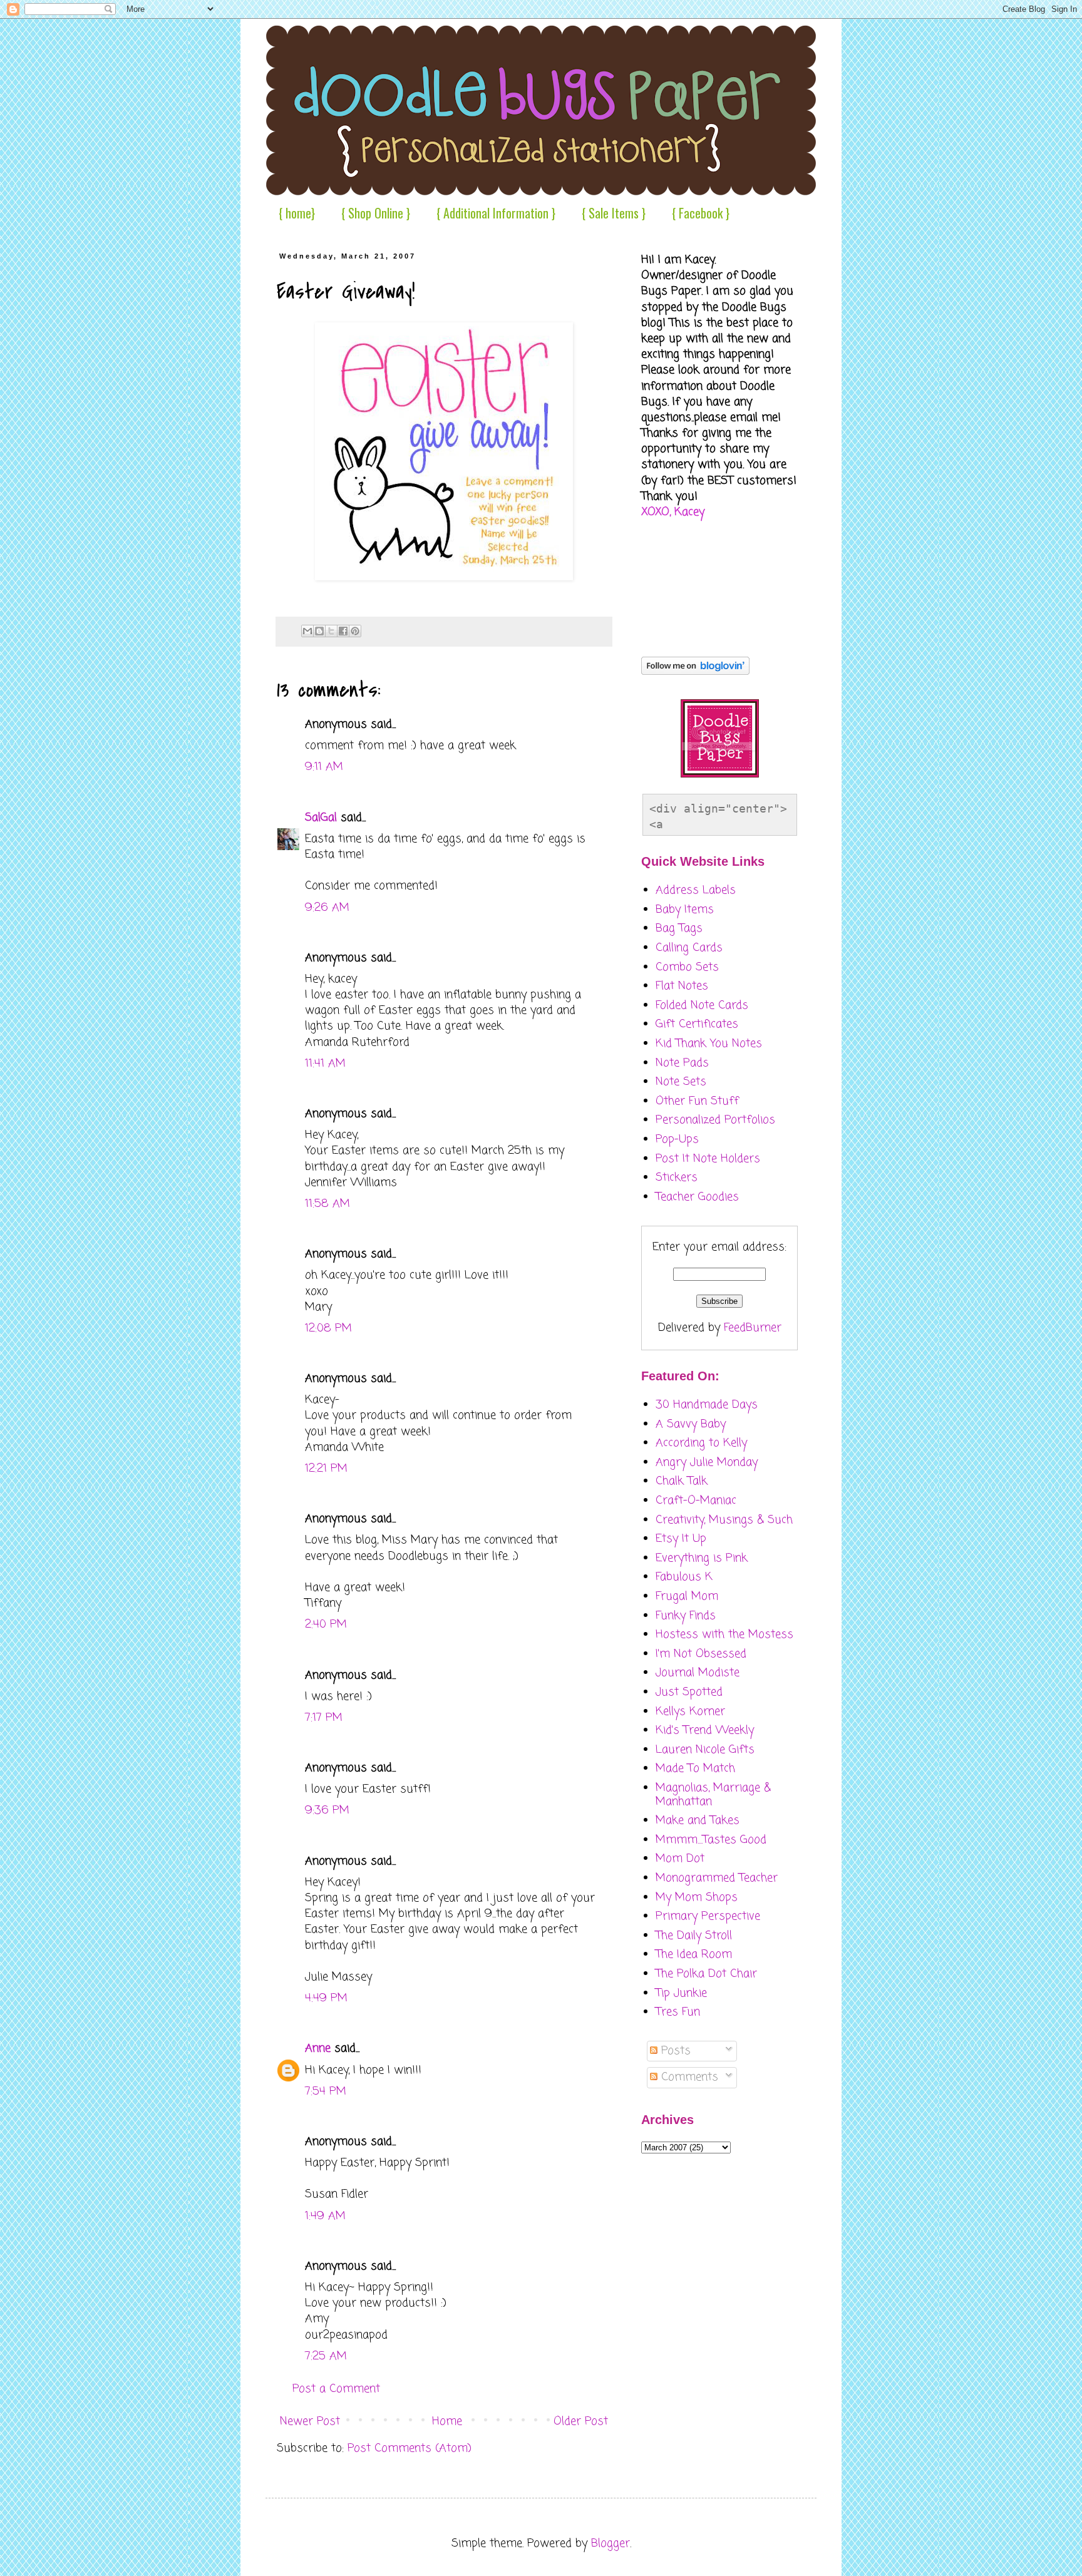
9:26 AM (327, 908)
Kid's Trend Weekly (705, 1730)
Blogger (611, 2543)
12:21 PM (326, 1469)
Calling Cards (689, 948)
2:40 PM (326, 1624)
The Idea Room (694, 1954)
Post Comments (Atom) (410, 2448)
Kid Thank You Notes (709, 1044)
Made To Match (695, 1768)
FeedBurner (753, 1328)
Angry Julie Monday (707, 1462)
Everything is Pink (702, 1558)
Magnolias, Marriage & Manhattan (713, 1795)
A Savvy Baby (691, 1424)
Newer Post (310, 2421)
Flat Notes (682, 986)
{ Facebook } (701, 213)
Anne (318, 2048)
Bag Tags (679, 928)
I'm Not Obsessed (701, 1654)
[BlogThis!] (319, 631)
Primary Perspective (708, 1916)
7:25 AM (326, 2356)
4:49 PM (326, 1998)
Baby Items (685, 910)
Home (447, 2421)
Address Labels (696, 890)
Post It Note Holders (708, 1159)
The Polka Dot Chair (706, 1974)
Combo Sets (687, 967)
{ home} (297, 213)
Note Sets (681, 1082)
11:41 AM (325, 1064)
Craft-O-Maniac (696, 1501)
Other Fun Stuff (697, 1101)
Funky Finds (686, 1616)
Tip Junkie (681, 1993)
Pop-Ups (677, 1139)
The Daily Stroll (694, 1936)
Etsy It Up (681, 1539)
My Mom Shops (697, 1897)
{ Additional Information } (496, 213)
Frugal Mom (687, 1596)
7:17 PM (324, 1718)
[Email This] (307, 631)
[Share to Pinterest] (355, 631)
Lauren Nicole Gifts (705, 1750)
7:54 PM (326, 2091)
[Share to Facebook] (343, 631)
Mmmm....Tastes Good (711, 1840)
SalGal (321, 818)
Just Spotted (689, 1692)
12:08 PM (328, 1328)
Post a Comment (336, 2389)
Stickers (677, 1178)
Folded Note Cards (702, 1005)
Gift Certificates (697, 1024)
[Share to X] (331, 631)
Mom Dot (680, 1859)
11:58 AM (327, 1204)
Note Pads (682, 1063)
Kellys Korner (690, 1711)
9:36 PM (327, 1810)
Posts (674, 2051)
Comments (688, 2077)
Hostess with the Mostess (724, 1634)
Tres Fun (678, 2012)
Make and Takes (698, 1820)
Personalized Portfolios (715, 1120)
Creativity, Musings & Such (724, 1520)
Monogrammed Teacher (717, 1878)
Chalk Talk (682, 1481)
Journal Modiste (698, 1673)
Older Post (581, 2421)
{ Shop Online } (376, 213)
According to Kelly (701, 1443)
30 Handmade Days (707, 1405)
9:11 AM (324, 767)
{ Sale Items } (614, 213)
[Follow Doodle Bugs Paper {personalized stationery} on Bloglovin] (695, 672)
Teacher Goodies (697, 1197)
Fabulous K (684, 1577)
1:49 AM (325, 2216)
